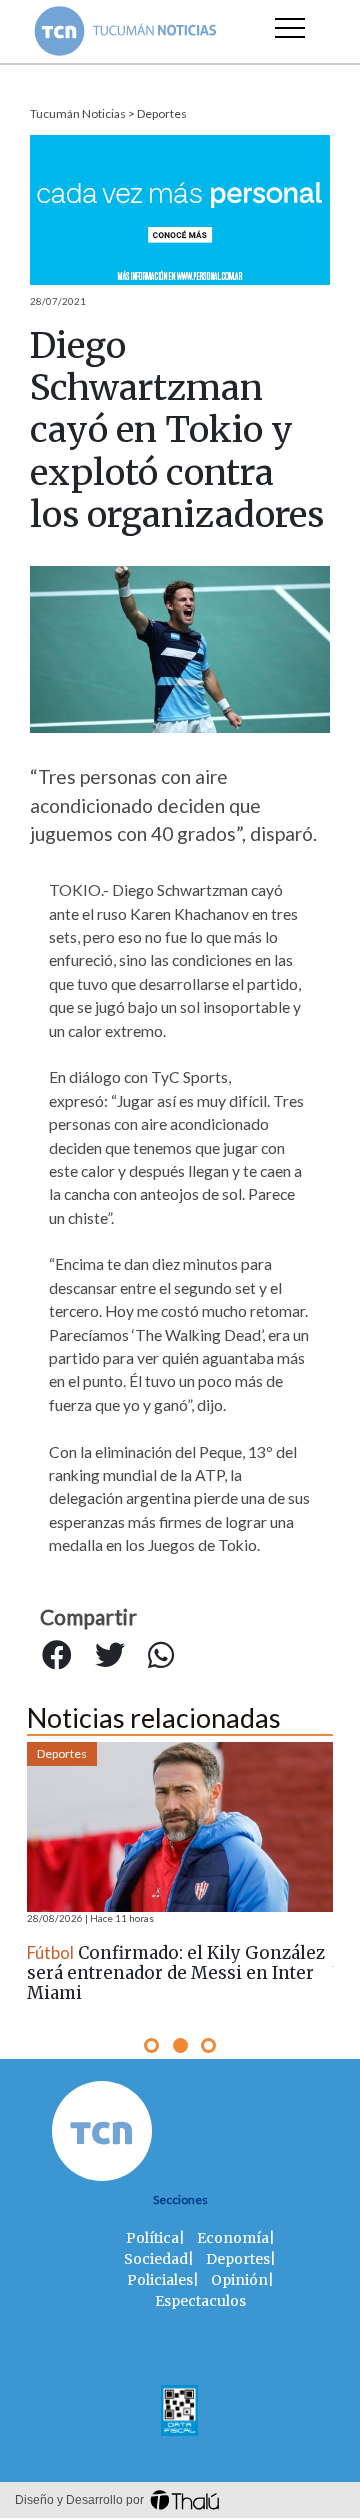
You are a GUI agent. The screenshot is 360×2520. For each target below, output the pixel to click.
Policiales (160, 2280)
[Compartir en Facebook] (57, 1656)
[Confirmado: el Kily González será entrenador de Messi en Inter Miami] (180, 1827)
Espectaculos (200, 2301)
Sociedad (156, 2259)
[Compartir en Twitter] (110, 1656)
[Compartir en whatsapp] (161, 1656)
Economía (233, 2238)
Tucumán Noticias (78, 113)
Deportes (162, 113)
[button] (151, 2045)
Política (152, 2238)
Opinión (239, 2280)
